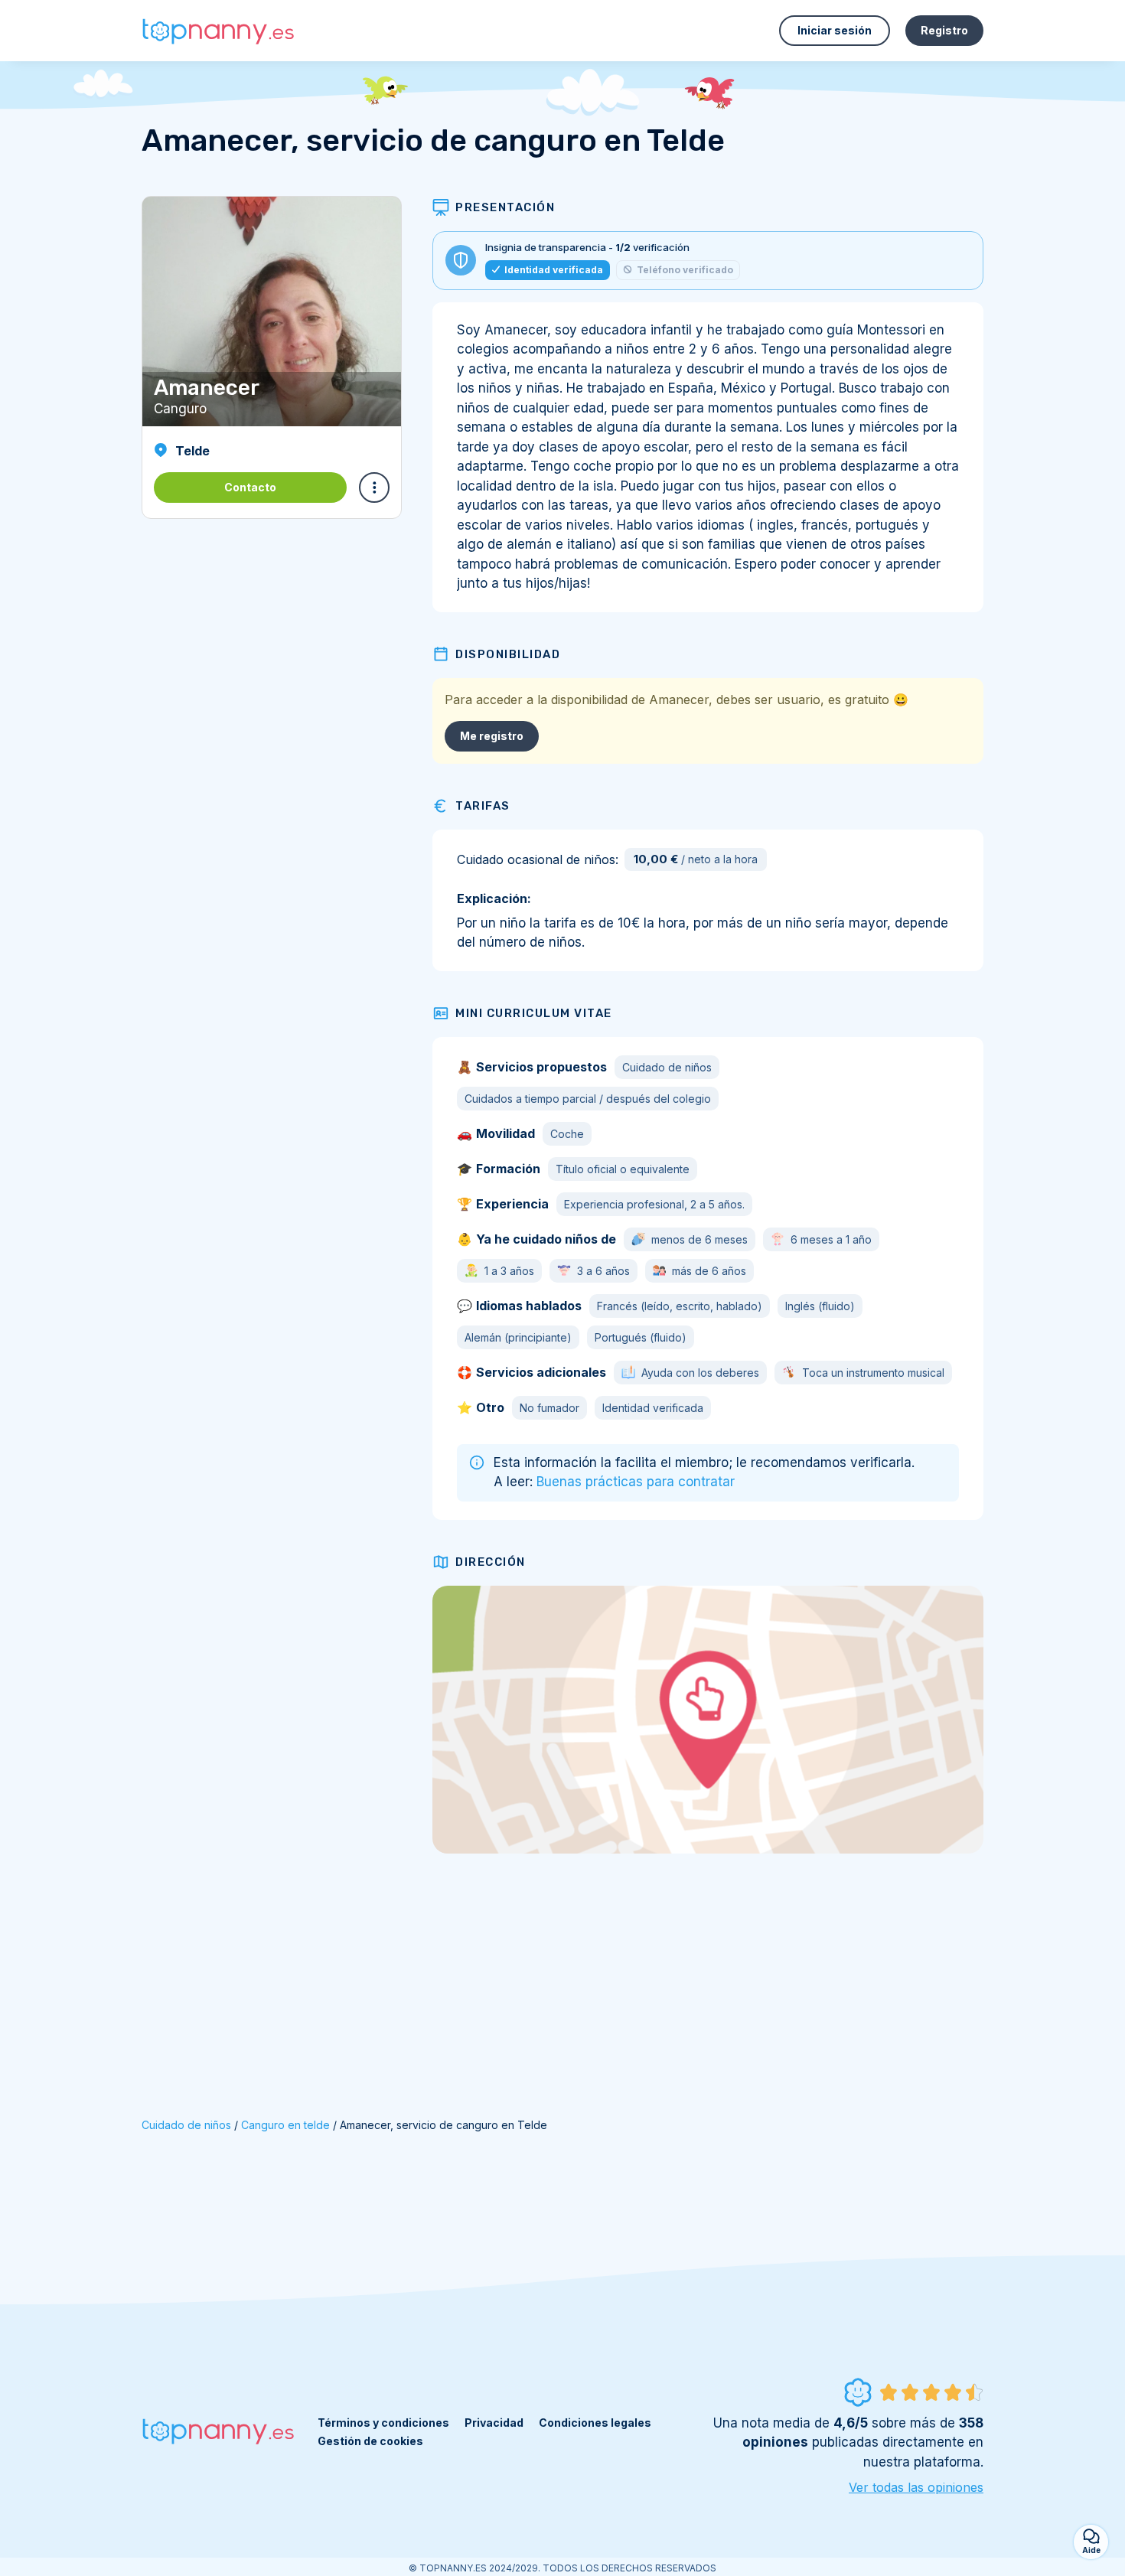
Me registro (492, 736)
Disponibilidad (508, 654)
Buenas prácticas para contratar (636, 1482)
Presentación (505, 207)
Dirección (491, 1562)
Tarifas (483, 806)
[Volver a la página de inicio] (218, 31)
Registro (944, 30)
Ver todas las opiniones (916, 2487)
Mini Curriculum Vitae (534, 1013)
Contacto (250, 487)
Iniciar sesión (835, 30)
